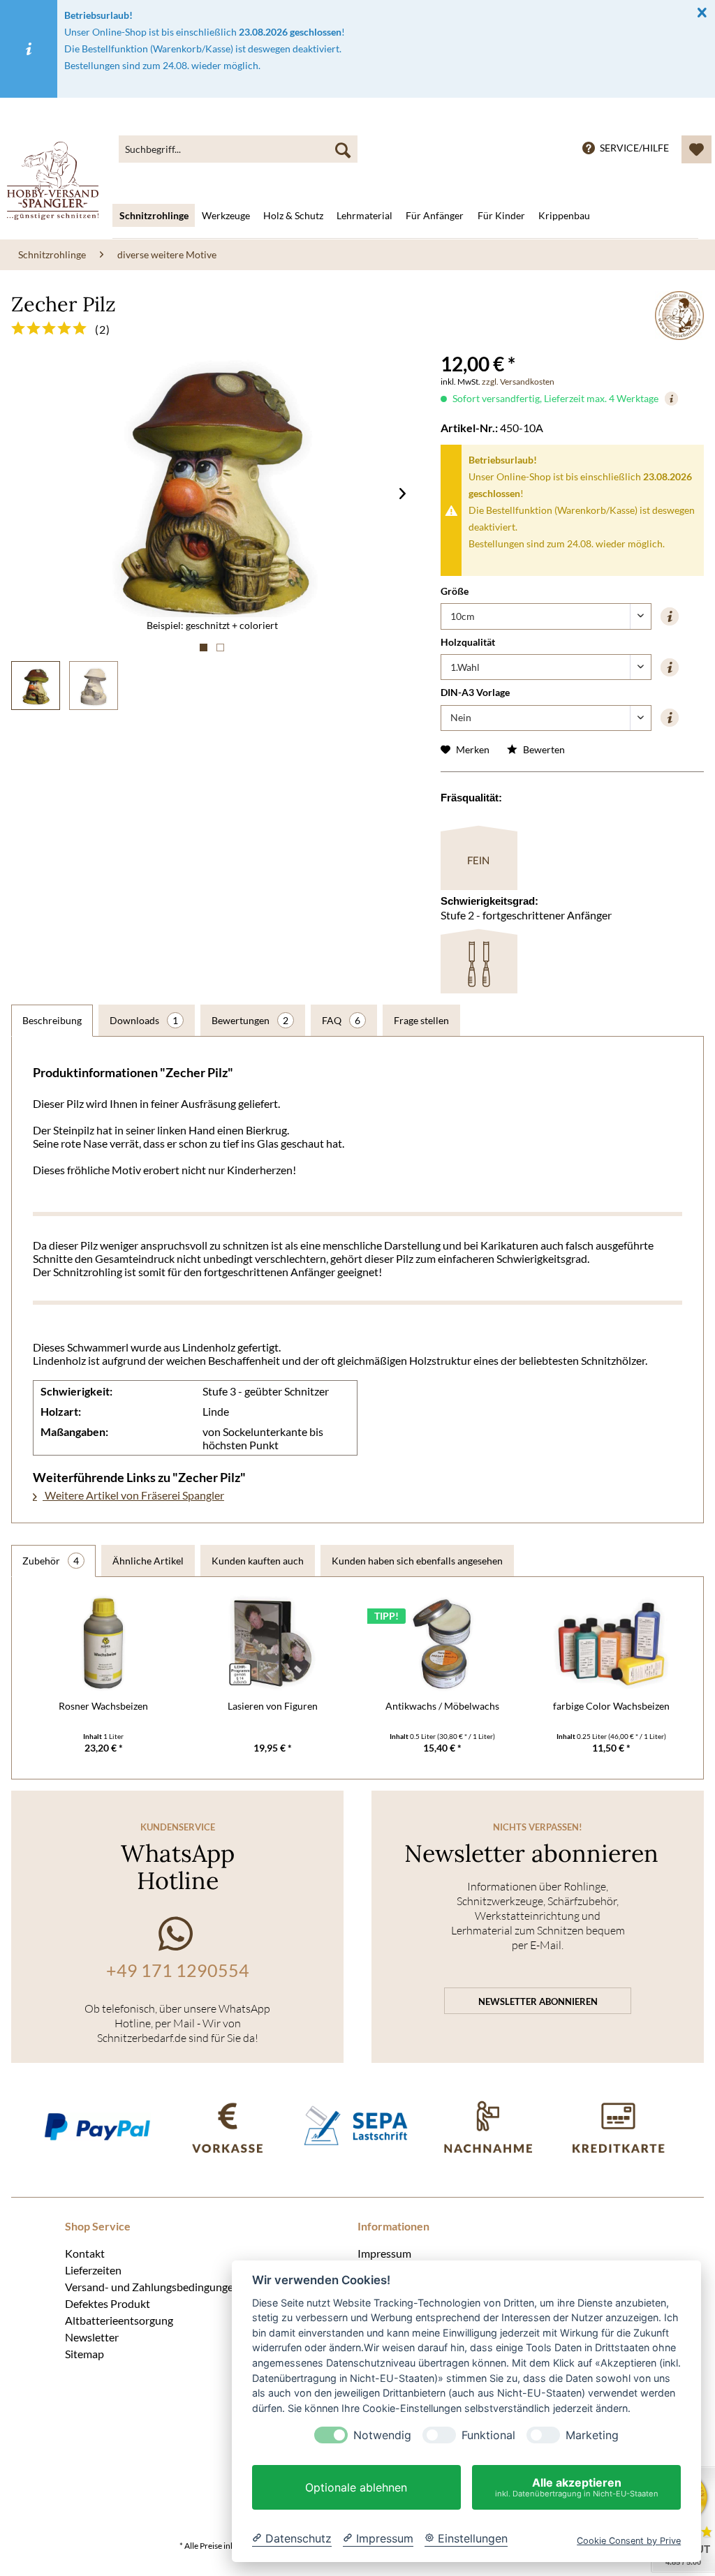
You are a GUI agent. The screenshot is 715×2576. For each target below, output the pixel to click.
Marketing (592, 2435)
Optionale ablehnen (356, 2487)
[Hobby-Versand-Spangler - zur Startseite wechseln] (53, 181)
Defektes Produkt (108, 2303)
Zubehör (51, 1561)
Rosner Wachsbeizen (103, 1706)
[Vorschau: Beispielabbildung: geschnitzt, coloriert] (36, 686)
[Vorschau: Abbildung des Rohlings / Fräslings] (94, 686)
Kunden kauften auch (258, 1561)
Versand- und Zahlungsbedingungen (152, 2286)
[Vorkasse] (227, 2126)
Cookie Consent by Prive (629, 2541)
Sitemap (84, 2353)
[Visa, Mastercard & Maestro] (618, 2126)
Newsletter (92, 2337)
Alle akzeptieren (577, 2487)
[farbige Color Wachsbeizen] (612, 1643)
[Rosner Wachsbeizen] (104, 1643)
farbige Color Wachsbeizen (611, 1706)
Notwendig (382, 2435)
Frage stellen (421, 1020)
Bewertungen (250, 1020)
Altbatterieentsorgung (119, 2320)
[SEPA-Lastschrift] (357, 2126)
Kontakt (85, 2253)
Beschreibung (52, 1020)
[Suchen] (343, 149)
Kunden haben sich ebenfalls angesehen (417, 1561)
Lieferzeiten (93, 2270)
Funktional (488, 2435)
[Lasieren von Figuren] (273, 1643)
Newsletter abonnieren (538, 2001)
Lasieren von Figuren (273, 1706)
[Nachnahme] (487, 2126)
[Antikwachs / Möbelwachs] (442, 1643)
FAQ (341, 1020)
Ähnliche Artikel (148, 1561)
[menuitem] (238, 149)
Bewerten (543, 749)
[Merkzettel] (696, 149)
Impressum (384, 2253)
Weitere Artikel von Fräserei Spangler (133, 1495)
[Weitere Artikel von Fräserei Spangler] (679, 316)
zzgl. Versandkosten (518, 382)
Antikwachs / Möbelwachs (442, 1706)
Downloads (144, 1020)
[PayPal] (97, 2126)
